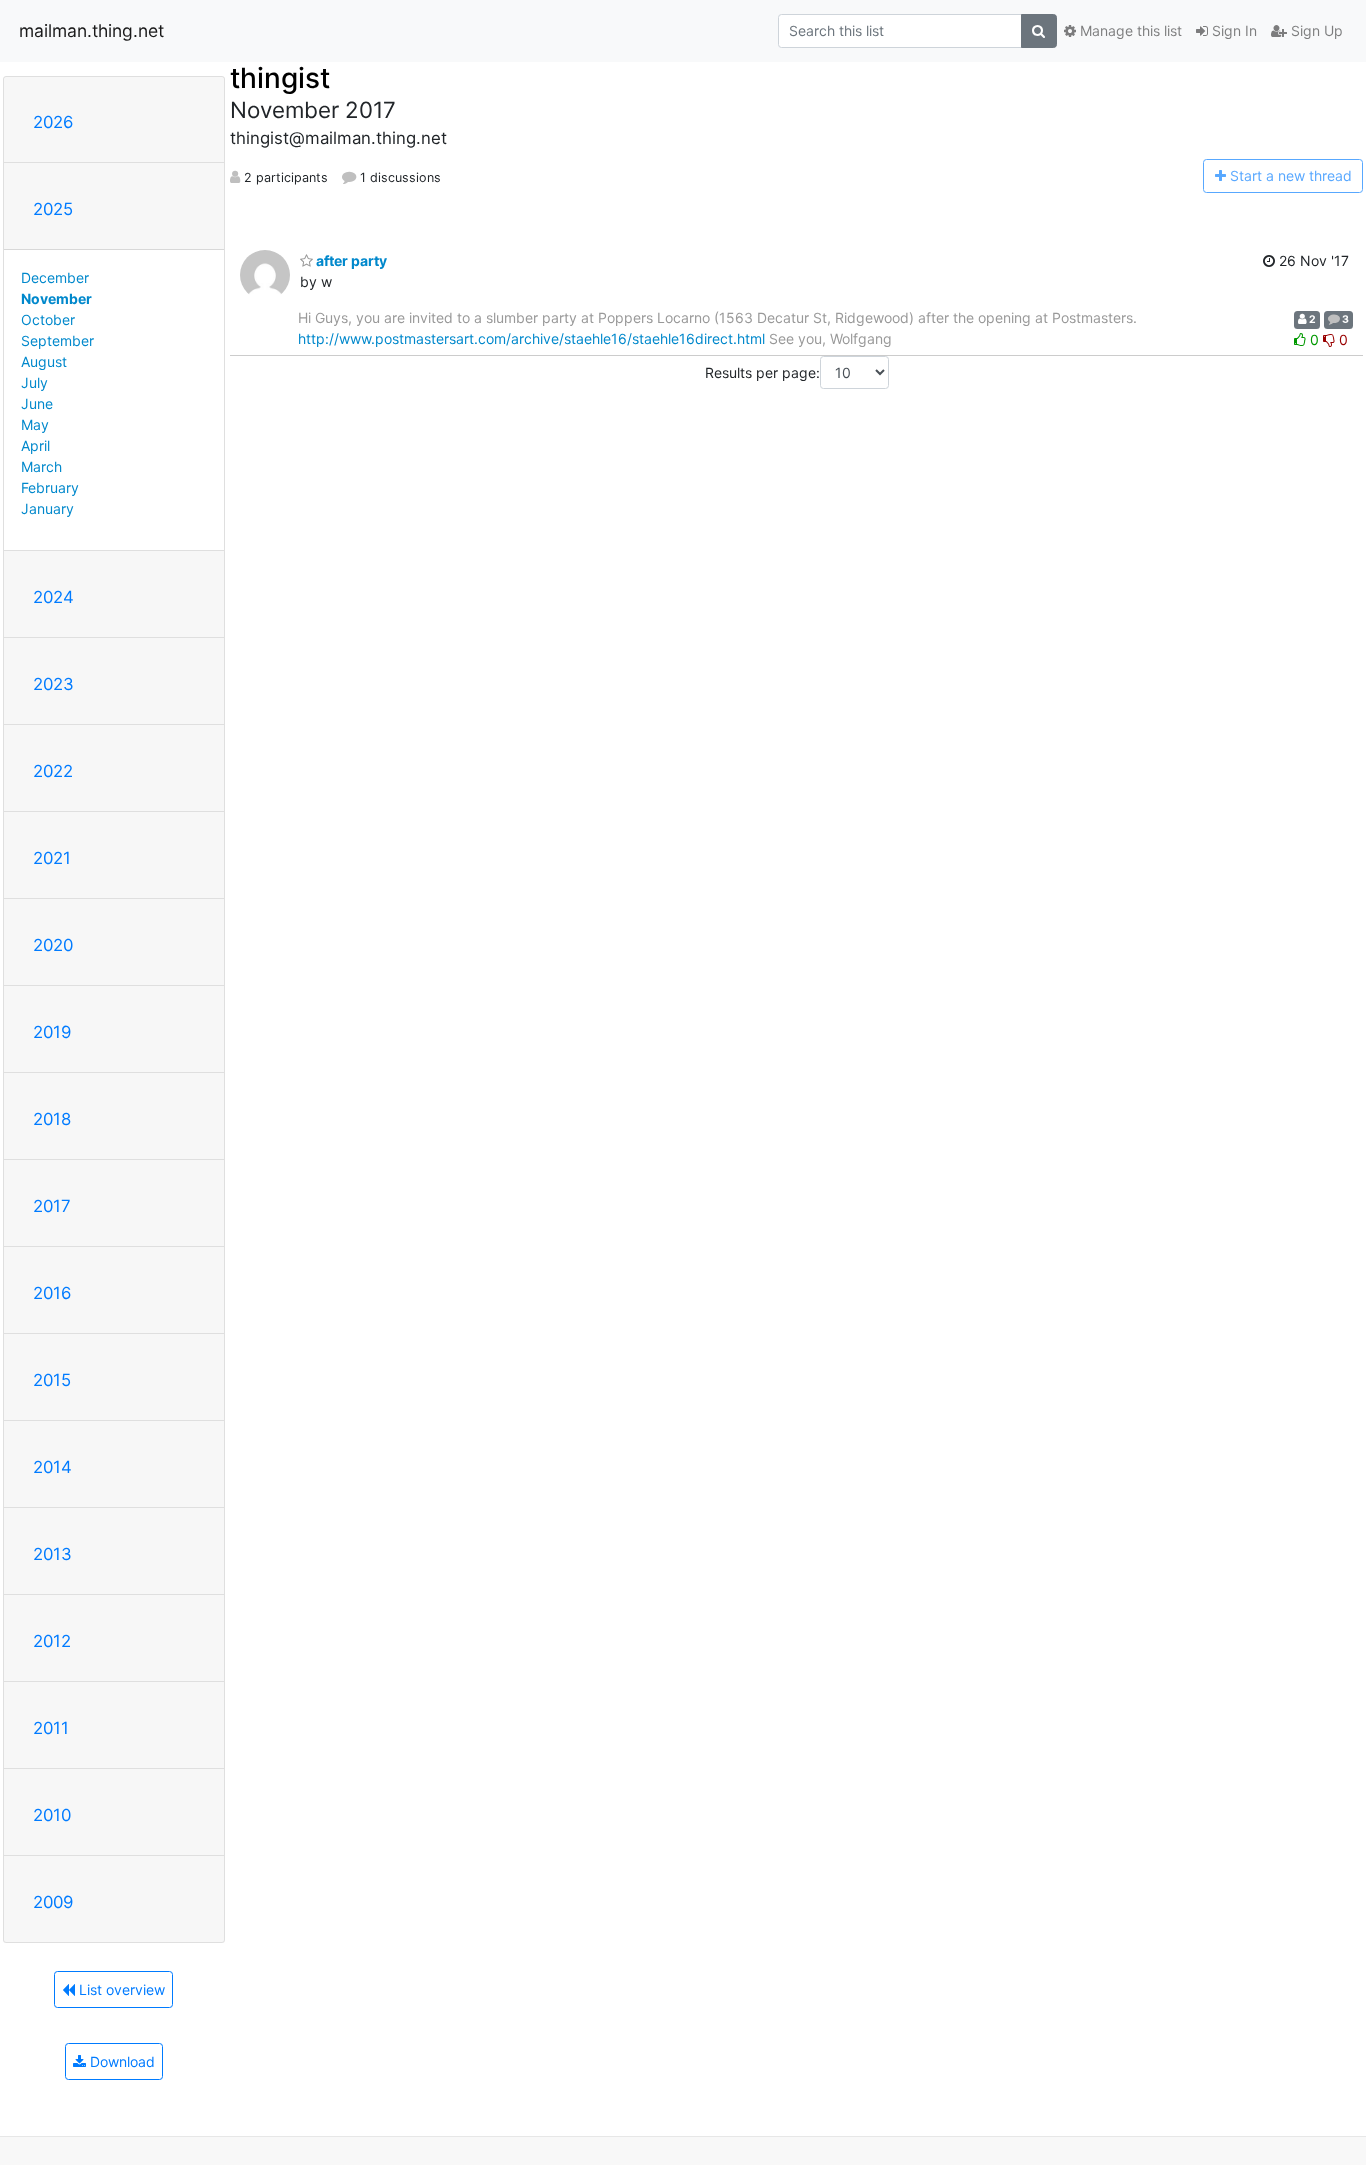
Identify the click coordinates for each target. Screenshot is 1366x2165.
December (55, 277)
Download (120, 2061)
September (57, 340)
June (37, 403)
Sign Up (1315, 30)
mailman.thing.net (91, 30)
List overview (120, 1989)
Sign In (1232, 30)
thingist (280, 78)
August (44, 361)
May (35, 424)
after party (350, 260)
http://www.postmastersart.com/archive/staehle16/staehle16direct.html (531, 338)
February (50, 487)
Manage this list (1129, 30)
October (48, 319)
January (47, 508)
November (56, 298)
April (35, 445)
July (34, 382)
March (41, 466)
